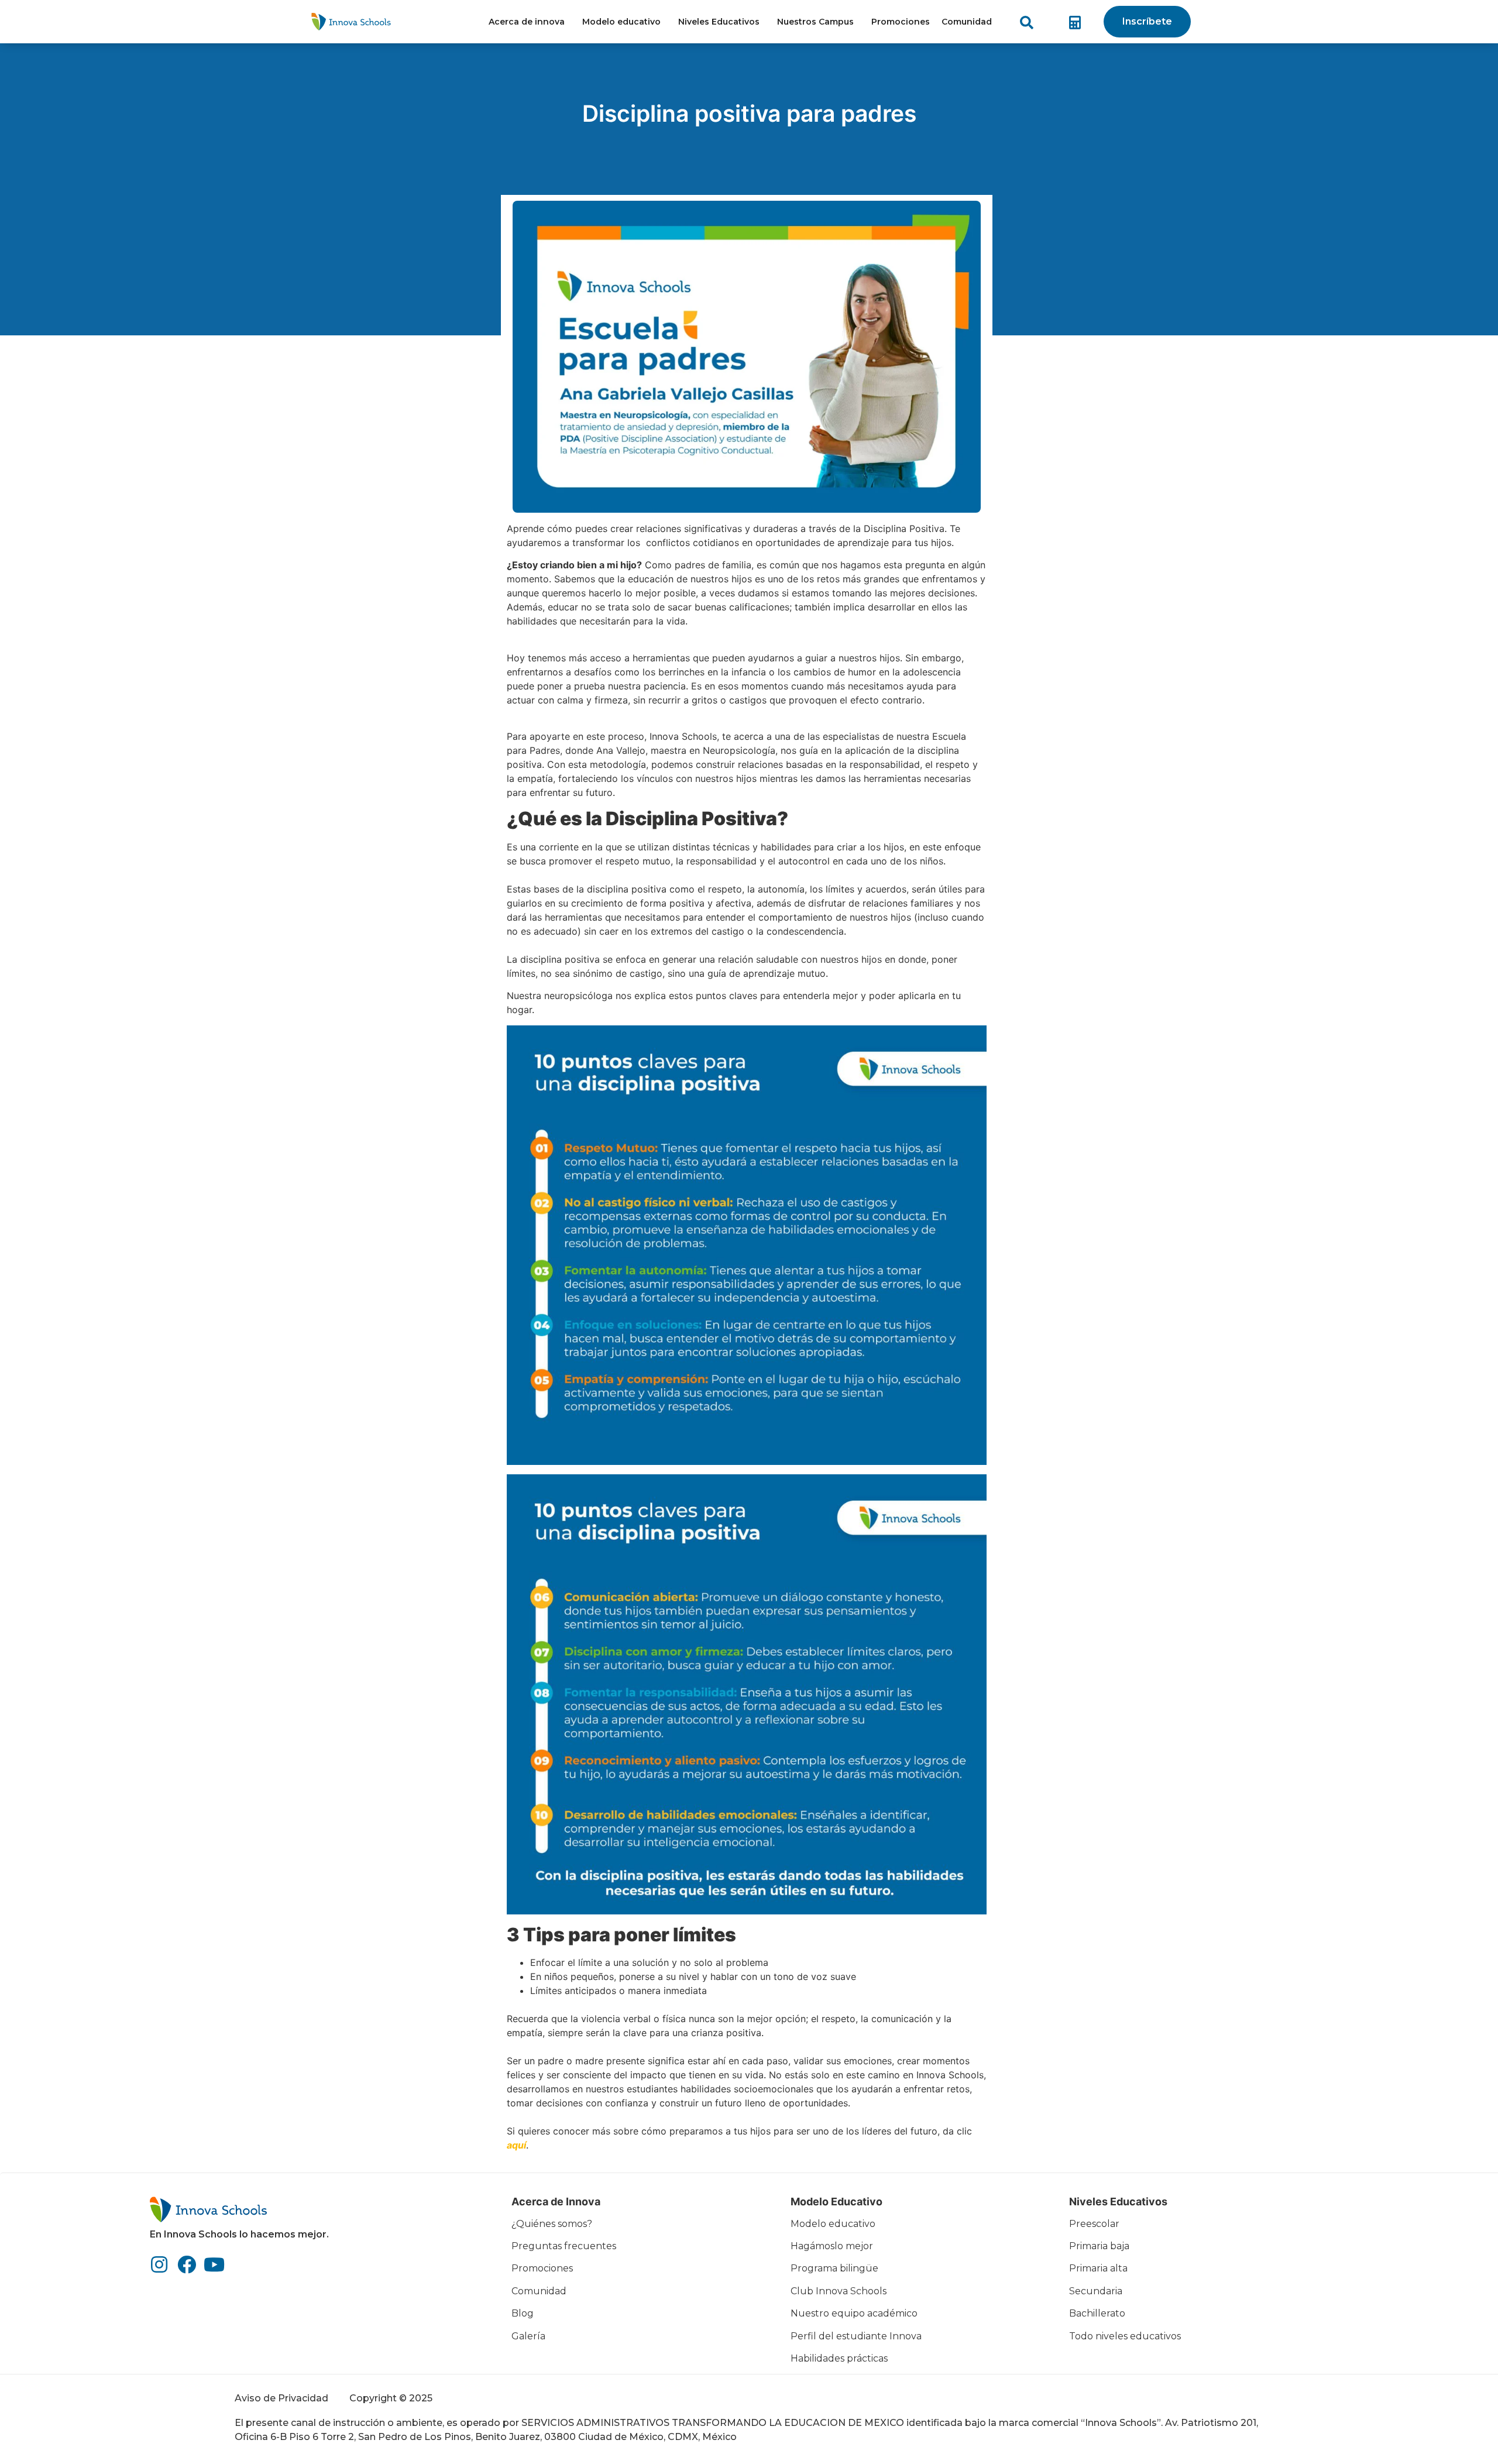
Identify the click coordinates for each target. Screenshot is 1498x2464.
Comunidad (967, 22)
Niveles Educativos (719, 22)
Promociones (901, 22)
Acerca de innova (527, 22)
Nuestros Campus (815, 22)
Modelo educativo (621, 22)
